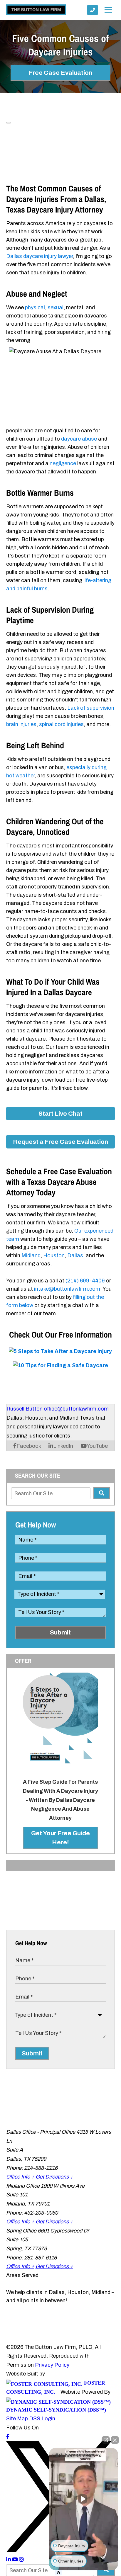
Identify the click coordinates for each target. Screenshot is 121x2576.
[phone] (93, 10)
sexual (56, 307)
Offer (23, 1661)
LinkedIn (63, 1446)
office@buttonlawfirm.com (76, 1409)
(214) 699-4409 (85, 1281)
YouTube (97, 1446)
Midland (31, 1255)
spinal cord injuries (61, 724)
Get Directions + (54, 2177)
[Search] (102, 1493)
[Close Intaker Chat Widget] (115, 2440)
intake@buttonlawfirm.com (67, 1289)
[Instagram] (21, 2560)
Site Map (17, 2419)
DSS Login (42, 2419)
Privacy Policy (52, 2365)
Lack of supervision (91, 708)
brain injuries (21, 724)
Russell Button (25, 1409)
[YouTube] (16, 2560)
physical (35, 307)
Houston (54, 1255)
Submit (60, 1632)
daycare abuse (79, 439)
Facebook (29, 1446)
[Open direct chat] (106, 2440)
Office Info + (20, 2177)
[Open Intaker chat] (58, 2573)
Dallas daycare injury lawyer (40, 256)
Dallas (75, 1255)
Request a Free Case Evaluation (60, 1142)
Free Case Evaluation (60, 73)
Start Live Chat (60, 1114)
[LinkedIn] (9, 2560)
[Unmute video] (84, 2499)
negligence (63, 463)
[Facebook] (8, 2437)
